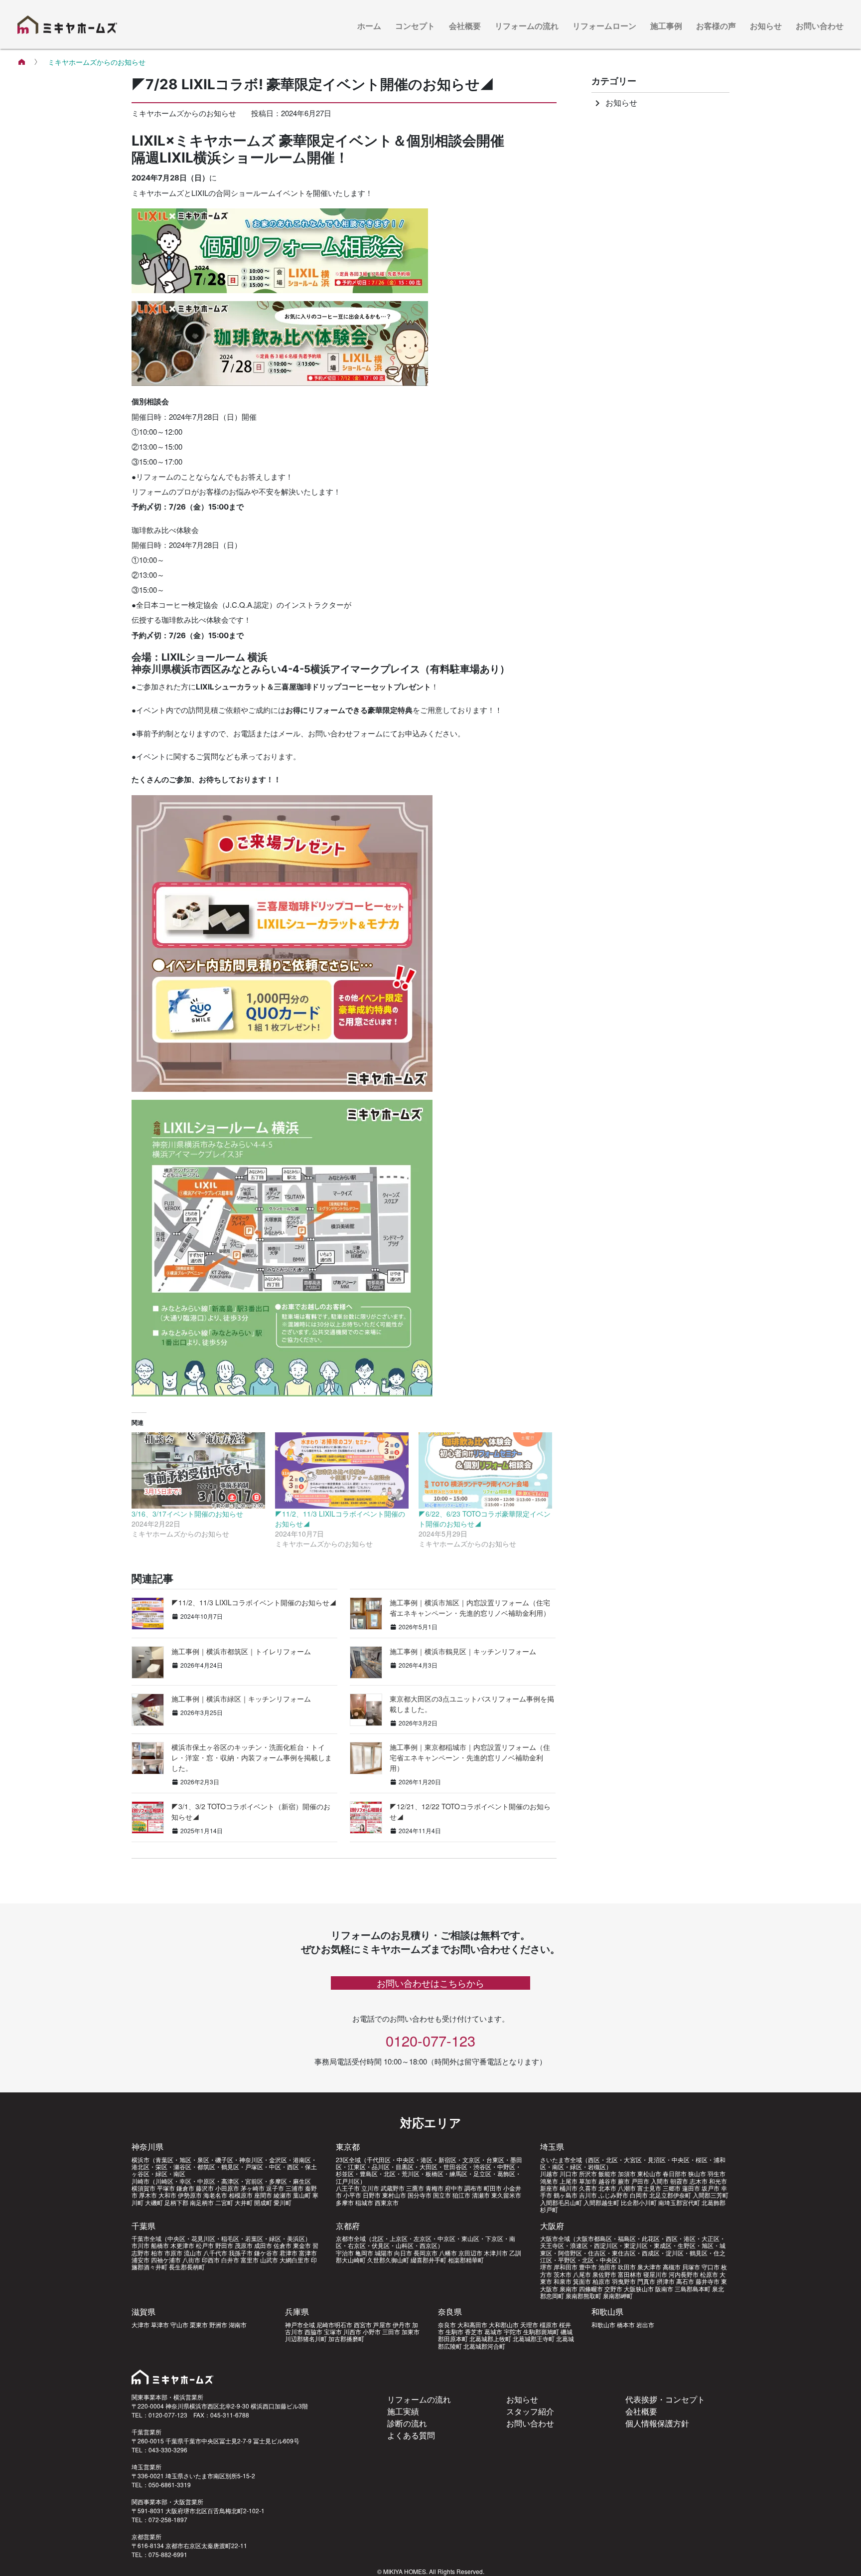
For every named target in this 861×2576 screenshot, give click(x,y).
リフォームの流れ (527, 26)
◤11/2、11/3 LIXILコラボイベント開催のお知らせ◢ (254, 1602)
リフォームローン (604, 26)
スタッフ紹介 (530, 2411)
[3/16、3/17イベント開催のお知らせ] (198, 1470)
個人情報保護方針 (657, 2423)
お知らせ (766, 26)
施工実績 (403, 2411)
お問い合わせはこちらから (430, 1983)
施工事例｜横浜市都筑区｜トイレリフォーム (241, 1651)
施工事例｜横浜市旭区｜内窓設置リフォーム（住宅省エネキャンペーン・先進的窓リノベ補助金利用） (470, 1608)
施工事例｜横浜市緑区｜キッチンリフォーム (241, 1699)
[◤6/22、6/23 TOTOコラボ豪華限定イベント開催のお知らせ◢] (485, 1470)
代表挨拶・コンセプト (665, 2399)
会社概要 (465, 26)
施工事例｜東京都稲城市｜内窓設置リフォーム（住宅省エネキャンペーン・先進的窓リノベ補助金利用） (470, 1757)
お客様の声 (716, 26)
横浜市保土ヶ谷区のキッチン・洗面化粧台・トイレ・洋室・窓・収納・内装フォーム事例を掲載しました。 (252, 1757)
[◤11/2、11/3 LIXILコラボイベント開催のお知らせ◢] (342, 1470)
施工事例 (666, 26)
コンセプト (415, 26)
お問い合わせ (820, 26)
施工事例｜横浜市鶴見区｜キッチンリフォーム (463, 1651)
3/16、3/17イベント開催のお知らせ (187, 1514)
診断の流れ (407, 2423)
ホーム (369, 26)
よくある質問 (411, 2435)
